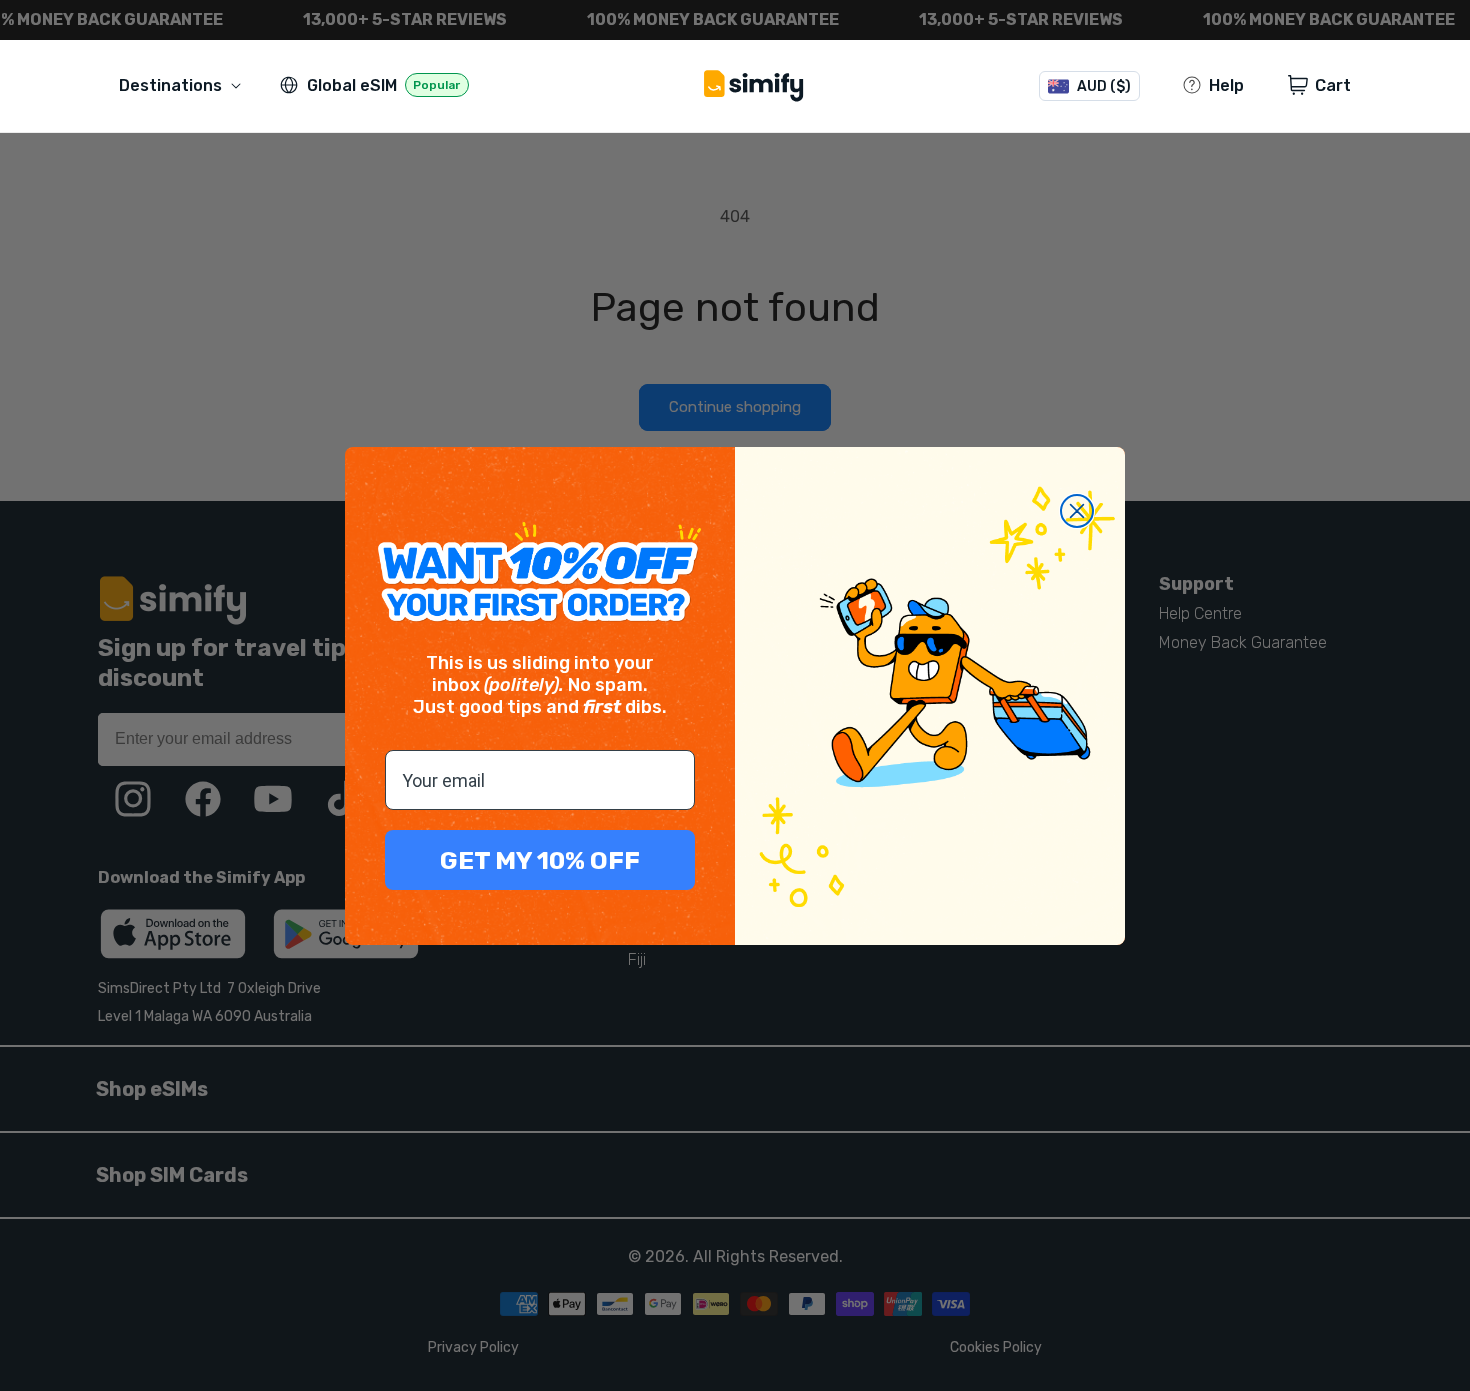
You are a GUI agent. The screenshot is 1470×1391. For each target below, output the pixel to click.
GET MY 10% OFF (540, 860)
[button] (184, 85)
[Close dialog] (1077, 511)
